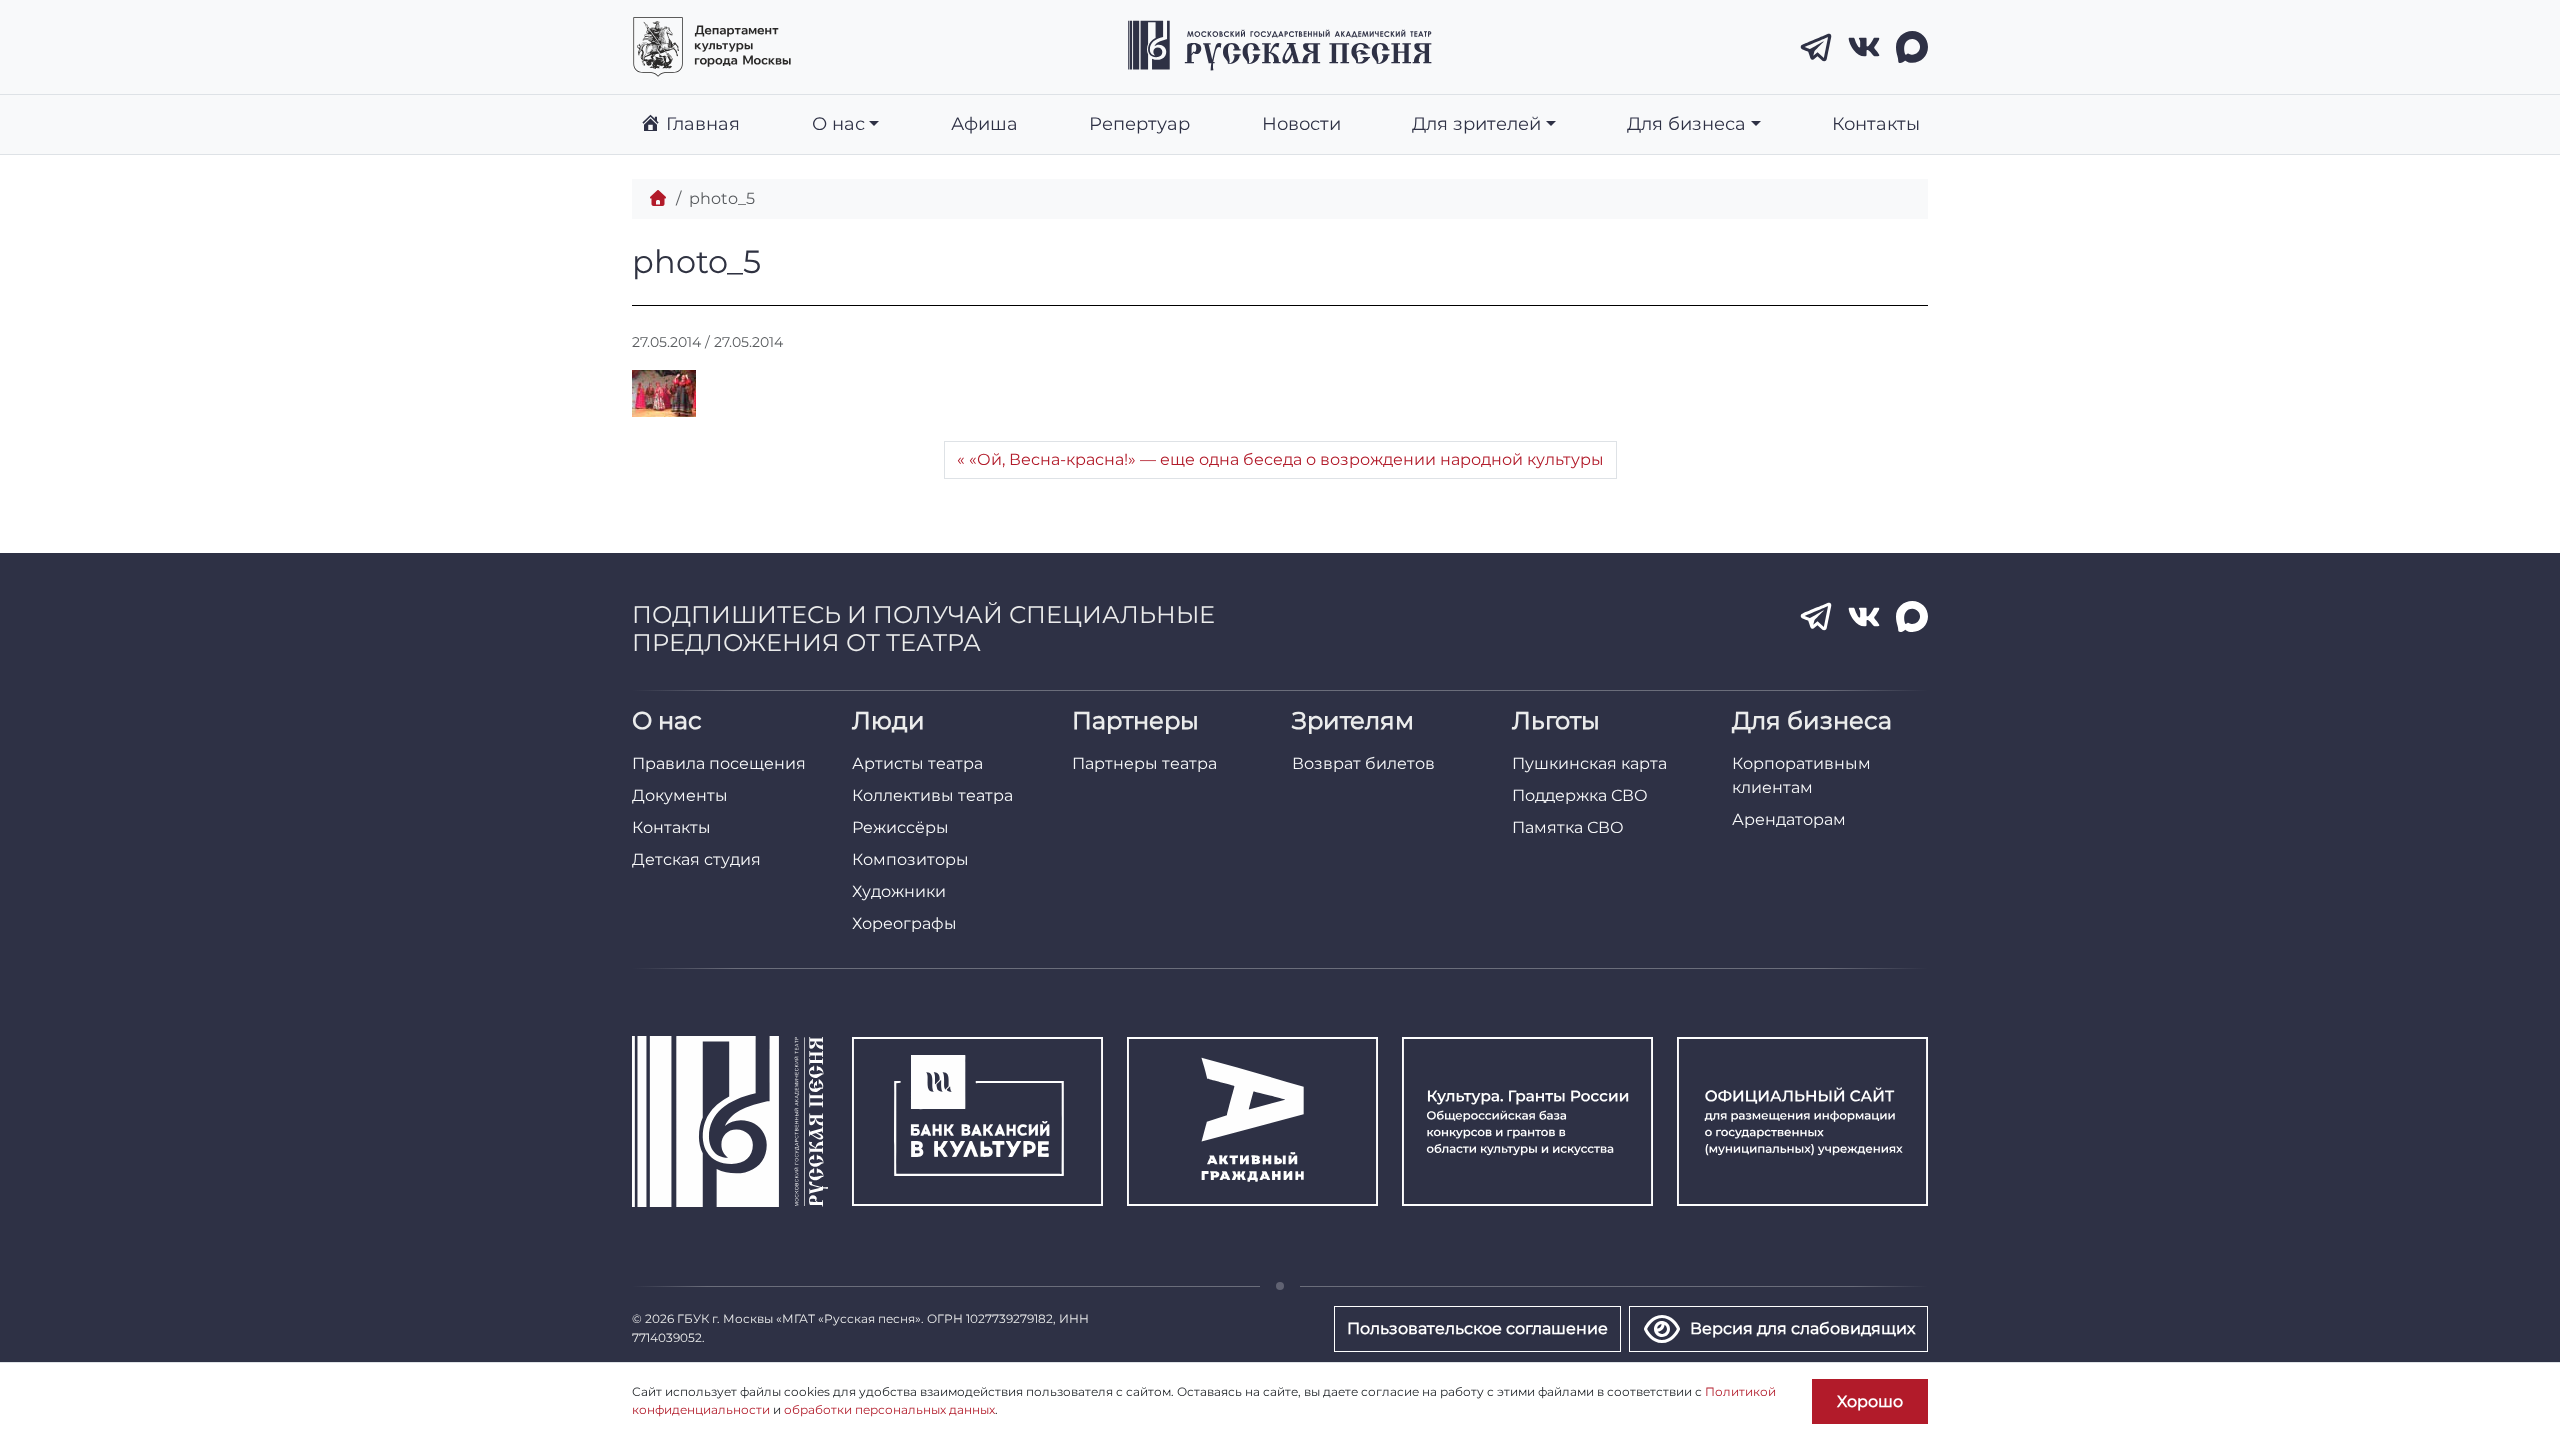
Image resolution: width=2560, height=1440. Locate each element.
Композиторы (910, 859)
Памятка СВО (1568, 827)
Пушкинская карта (1589, 763)
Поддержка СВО (1580, 795)
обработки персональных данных (889, 1409)
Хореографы (904, 923)
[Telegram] (1816, 47)
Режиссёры (900, 827)
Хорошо (1870, 1401)
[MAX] (1912, 47)
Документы (680, 795)
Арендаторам (1789, 819)
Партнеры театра (1144, 763)
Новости (1301, 123)
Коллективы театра (932, 795)
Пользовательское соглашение (1477, 1328)
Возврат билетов (1363, 763)
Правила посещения (719, 763)
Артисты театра (917, 763)
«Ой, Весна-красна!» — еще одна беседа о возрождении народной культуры (1286, 459)
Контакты (1876, 123)
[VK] (1864, 47)
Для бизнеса (1686, 123)
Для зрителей (1476, 123)
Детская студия (696, 859)
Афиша (984, 123)
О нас (838, 123)
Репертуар (1139, 123)
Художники (899, 891)
